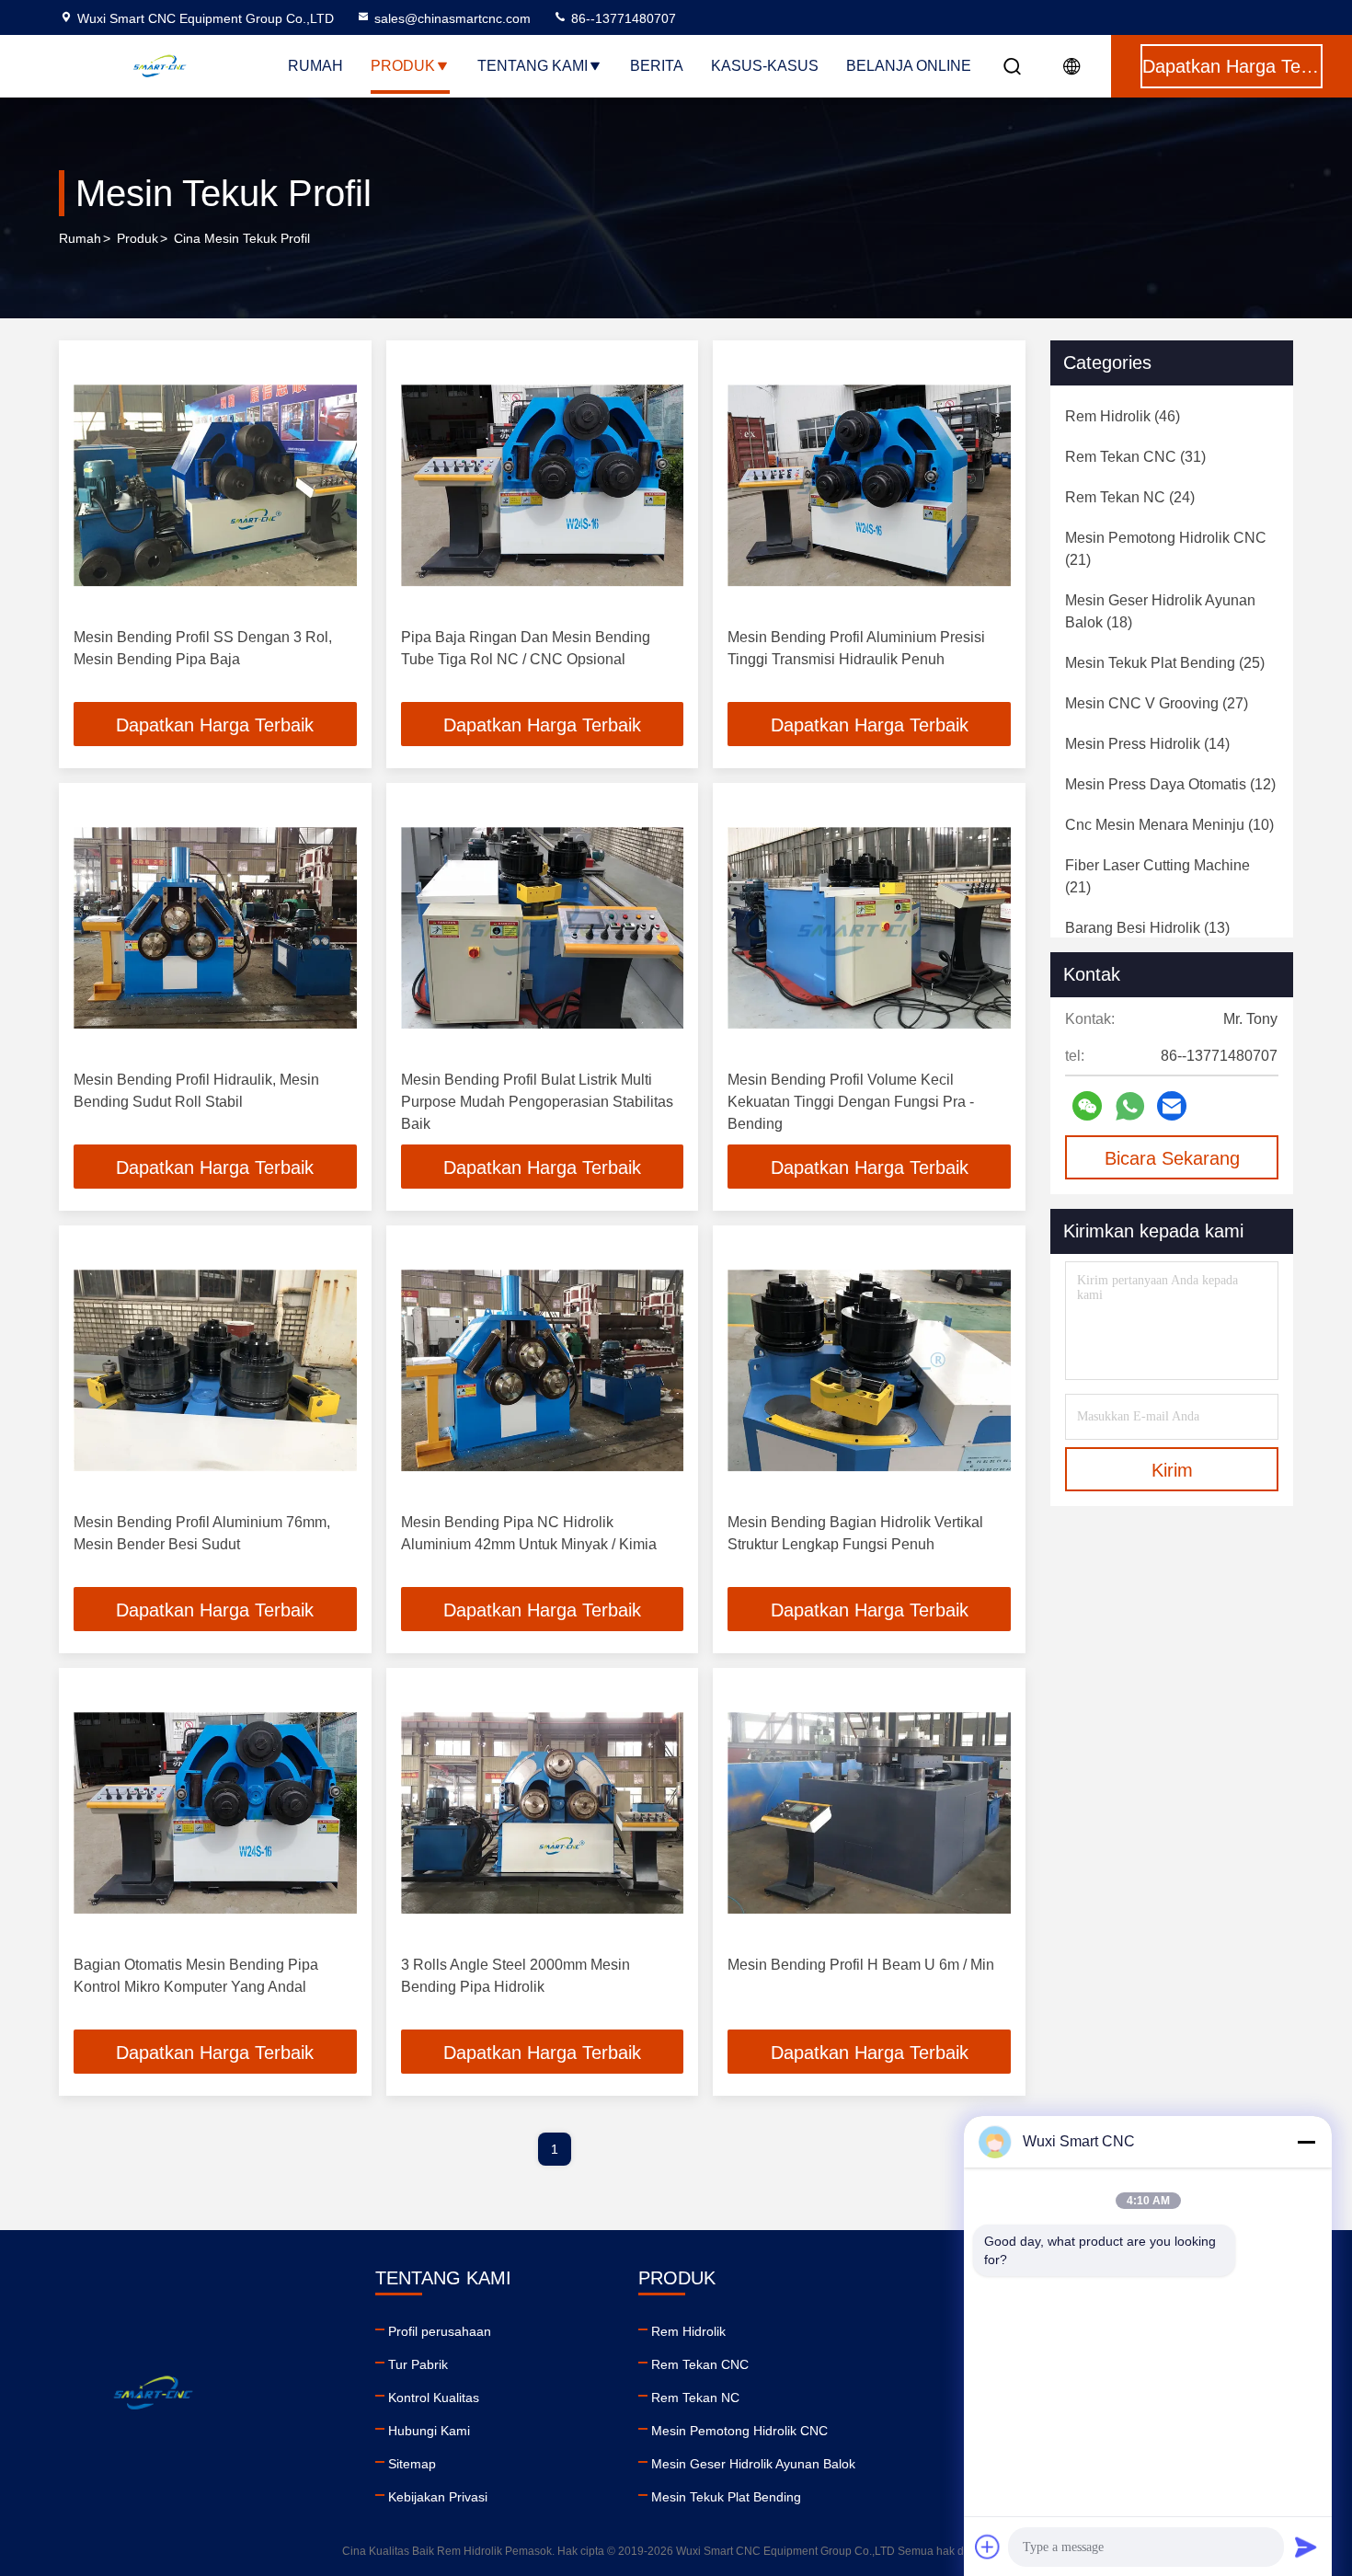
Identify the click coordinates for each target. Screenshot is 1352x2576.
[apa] (1130, 1106)
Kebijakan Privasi (438, 2497)
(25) (1165, 663)
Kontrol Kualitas (434, 2398)
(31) (1135, 457)
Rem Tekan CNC (700, 2364)
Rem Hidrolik (688, 2331)
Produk (403, 66)
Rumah (315, 66)
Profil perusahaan (440, 2331)
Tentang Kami (533, 66)
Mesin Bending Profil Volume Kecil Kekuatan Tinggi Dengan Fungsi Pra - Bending (851, 1102)
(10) (1169, 825)
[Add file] (988, 2547)
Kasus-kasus (765, 66)
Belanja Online (909, 66)
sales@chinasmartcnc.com (453, 18)
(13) (1147, 928)
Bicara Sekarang (1172, 1158)
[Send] (1306, 2547)
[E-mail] (1172, 1106)
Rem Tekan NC (695, 2398)
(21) (1166, 549)
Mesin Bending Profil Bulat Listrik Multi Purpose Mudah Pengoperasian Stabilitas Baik (537, 1102)
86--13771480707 (622, 18)
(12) (1170, 784)
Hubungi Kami (429, 2431)
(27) (1157, 703)
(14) (1147, 744)
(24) (1130, 497)
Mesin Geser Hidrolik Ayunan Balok (753, 2464)
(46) (1123, 416)
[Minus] (1306, 2142)
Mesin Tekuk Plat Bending (726, 2497)
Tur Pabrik (418, 2364)
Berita (657, 66)
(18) (1160, 611)
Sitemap (412, 2464)
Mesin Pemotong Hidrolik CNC (739, 2431)
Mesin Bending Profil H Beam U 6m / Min (861, 1965)
